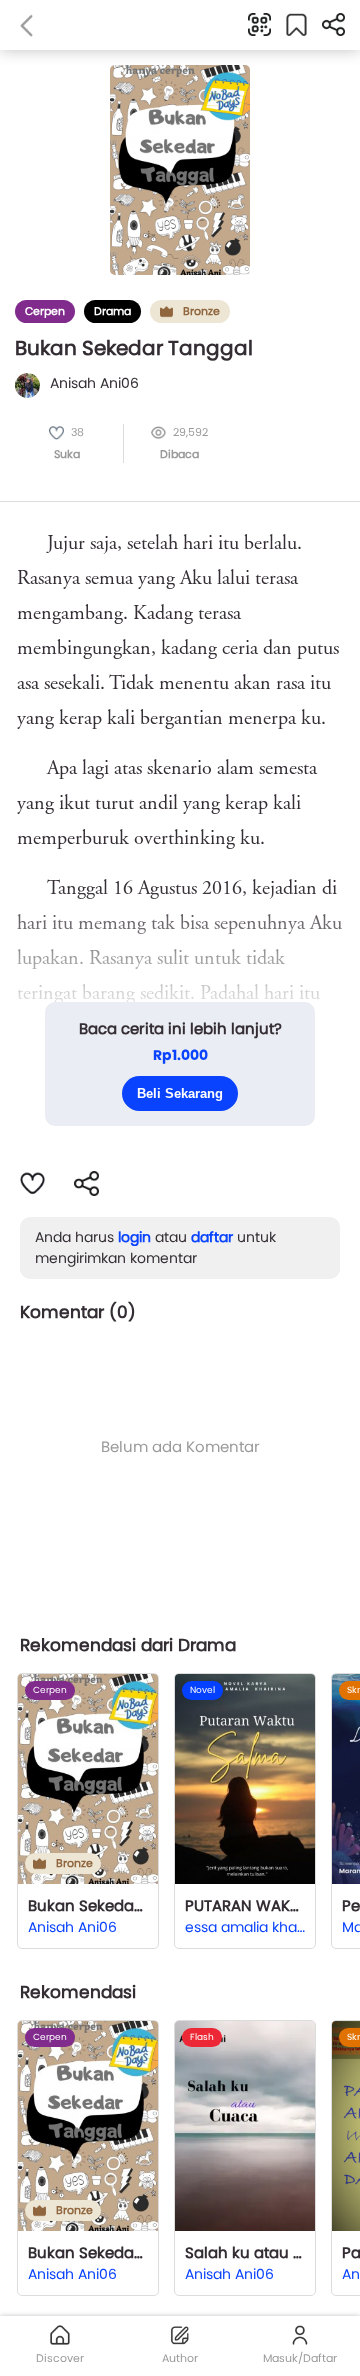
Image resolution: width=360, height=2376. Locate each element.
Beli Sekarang (180, 1093)
